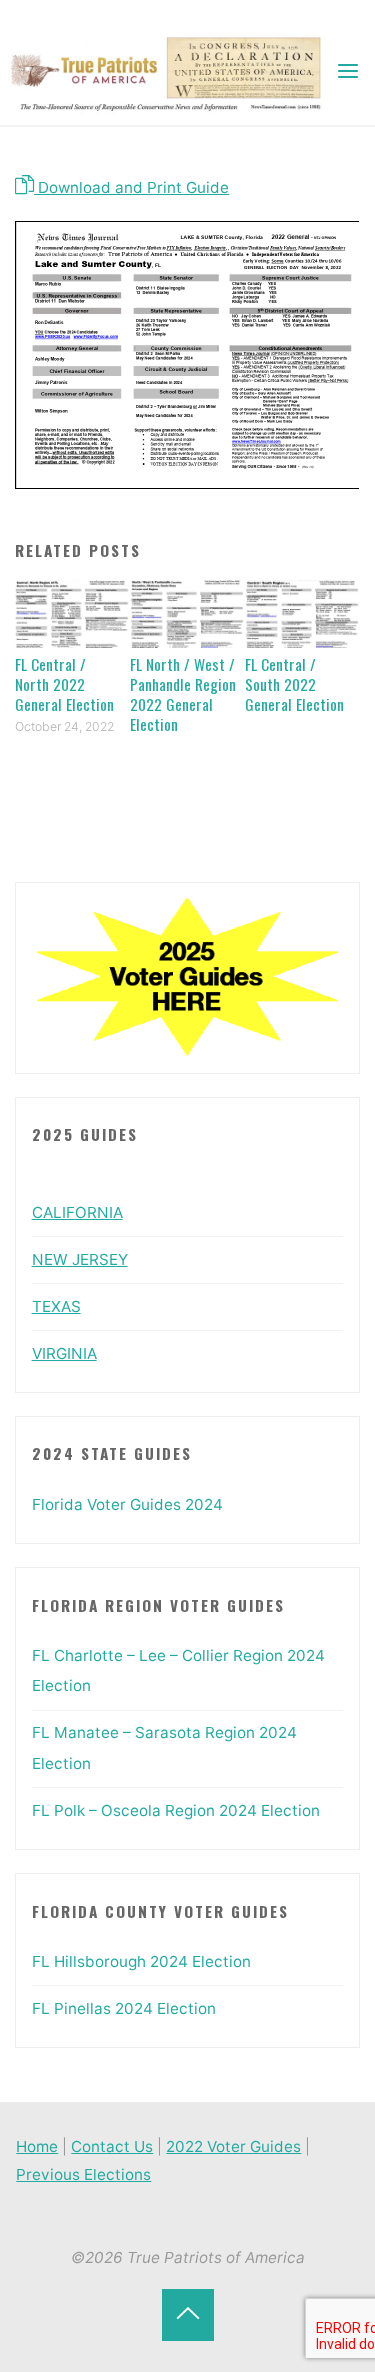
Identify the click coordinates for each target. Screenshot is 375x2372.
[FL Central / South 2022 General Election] (302, 612)
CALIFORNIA (77, 1212)
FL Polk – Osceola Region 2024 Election (176, 1810)
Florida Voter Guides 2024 (127, 1504)
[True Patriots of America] (175, 71)
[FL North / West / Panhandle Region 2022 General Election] (187, 612)
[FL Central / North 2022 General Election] (72, 612)
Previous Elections (83, 2174)
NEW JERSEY (80, 1259)
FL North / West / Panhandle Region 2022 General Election (183, 694)
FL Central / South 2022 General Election (294, 684)
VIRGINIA (64, 1353)
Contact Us (112, 2146)
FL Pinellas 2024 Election (124, 2008)
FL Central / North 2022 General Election (64, 684)
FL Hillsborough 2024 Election (141, 1961)
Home (37, 2146)
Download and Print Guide (131, 187)
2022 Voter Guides (233, 2146)
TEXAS (56, 1306)
